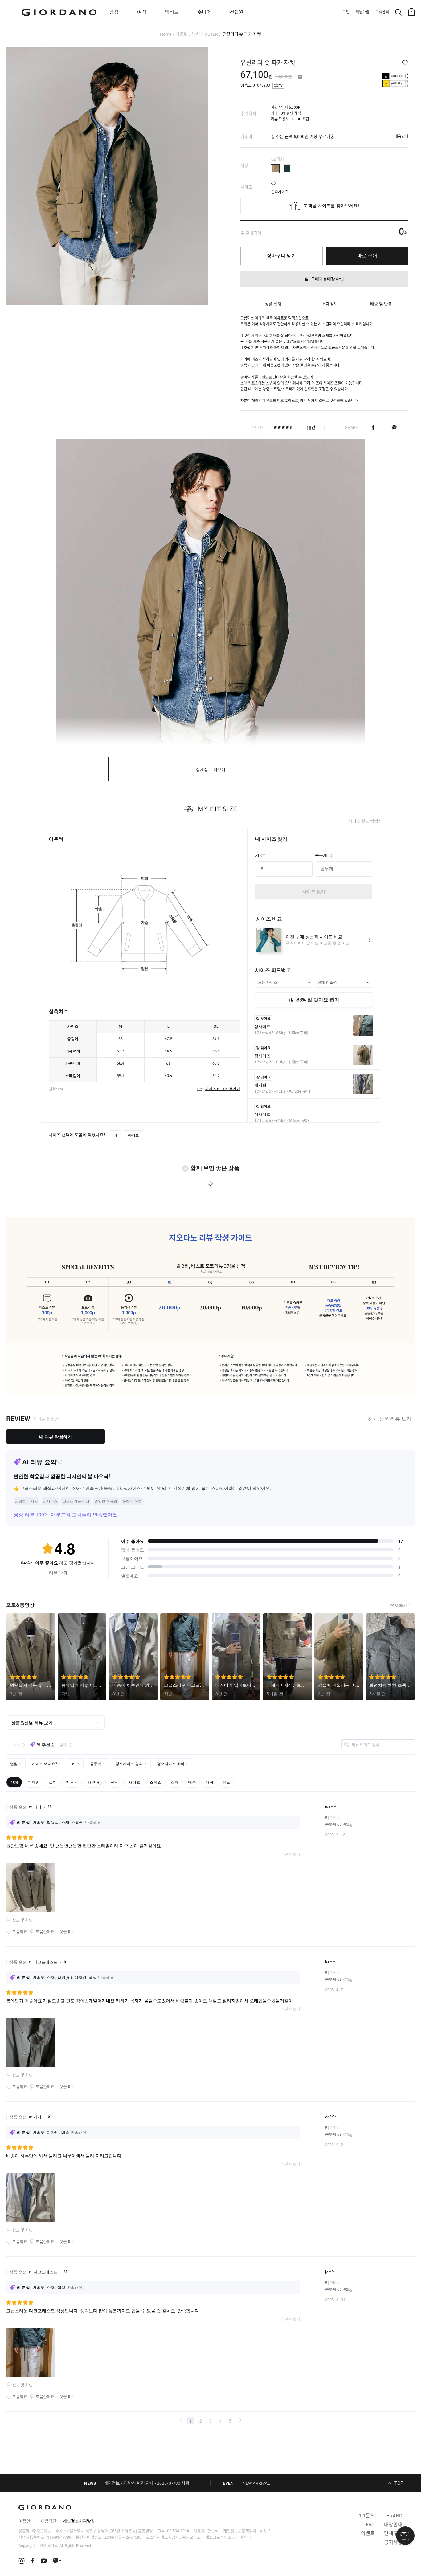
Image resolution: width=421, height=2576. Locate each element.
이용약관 (49, 2521)
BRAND (394, 2516)
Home (166, 34)
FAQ (370, 2525)
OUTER (211, 34)
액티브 (172, 12)
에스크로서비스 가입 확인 (227, 2537)
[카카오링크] (394, 427)
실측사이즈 (280, 190)
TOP (399, 2483)
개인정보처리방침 (79, 2521)
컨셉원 (237, 12)
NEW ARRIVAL (256, 2483)
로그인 (344, 12)
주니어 (204, 12)
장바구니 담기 (281, 256)
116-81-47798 (59, 2537)
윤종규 (265, 2531)
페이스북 (373, 427)
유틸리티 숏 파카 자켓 (242, 34)
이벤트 (368, 2533)
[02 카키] (275, 169)
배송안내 (401, 137)
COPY (278, 86)
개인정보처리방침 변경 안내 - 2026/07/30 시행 (147, 2483)
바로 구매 (367, 256)
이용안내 (27, 2521)
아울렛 (182, 34)
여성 (142, 12)
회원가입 (362, 12)
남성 (114, 12)
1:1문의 (367, 2516)
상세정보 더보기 (211, 770)
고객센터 (382, 12)
